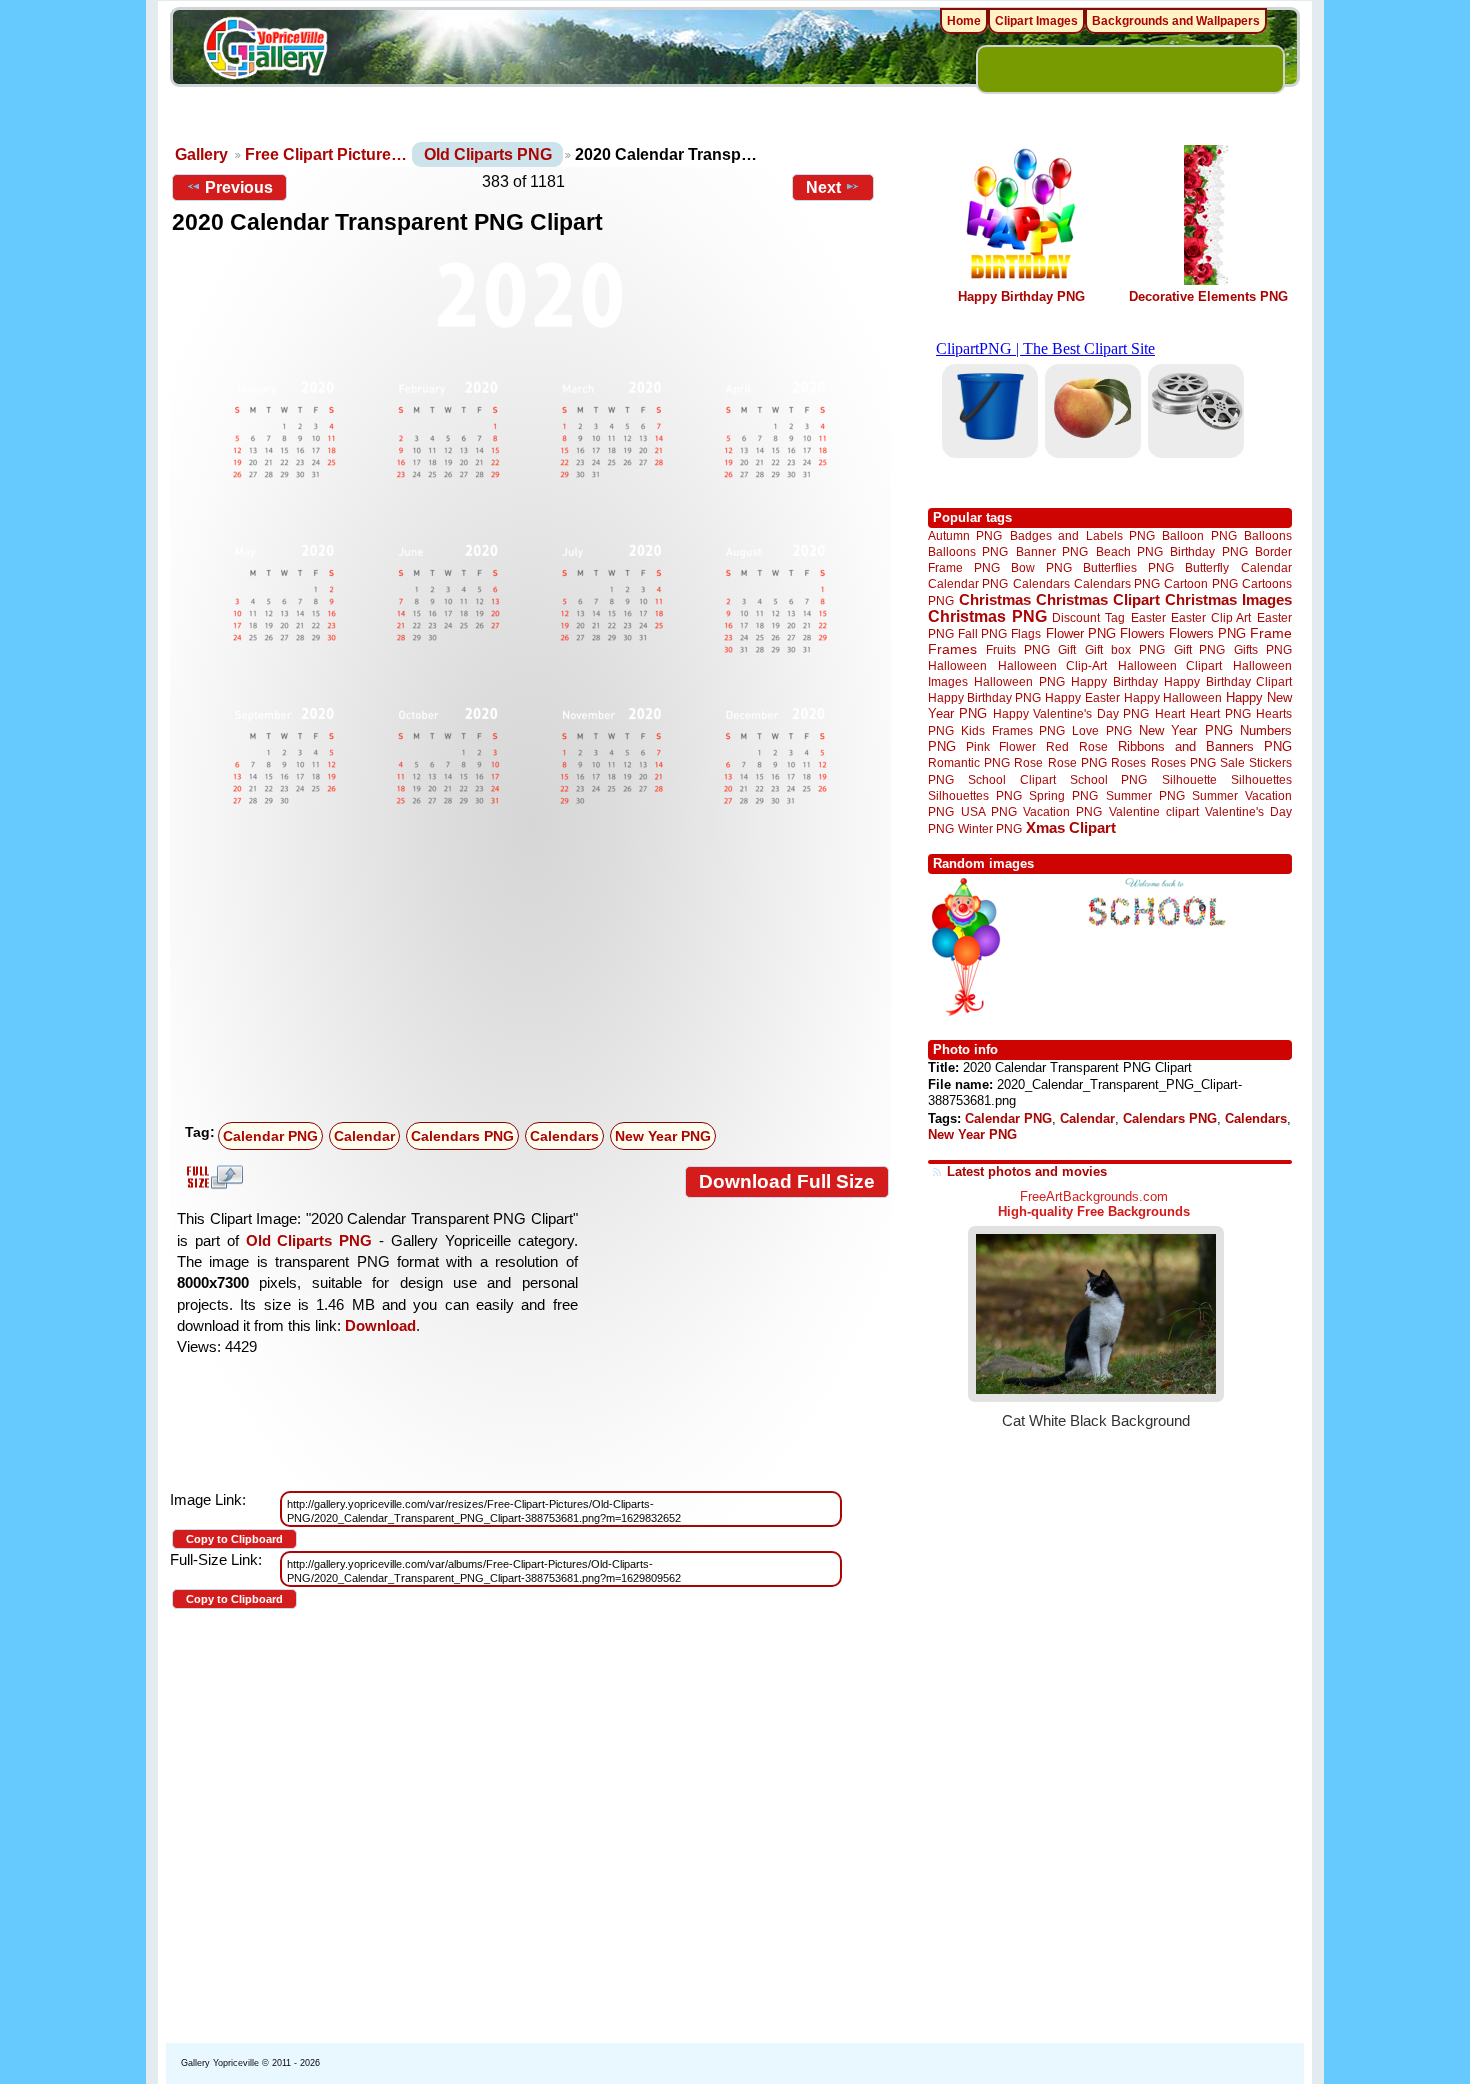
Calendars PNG (462, 1136)
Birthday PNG (1208, 551)
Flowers (1142, 633)
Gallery (201, 154)
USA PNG (989, 811)
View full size (212, 1177)
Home (964, 21)
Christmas (995, 599)
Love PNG (1101, 731)
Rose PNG (1077, 763)
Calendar (364, 1136)
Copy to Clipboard (234, 1539)
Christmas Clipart (1098, 599)
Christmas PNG (987, 616)
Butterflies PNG (1128, 567)
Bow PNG (1041, 567)
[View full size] (530, 533)
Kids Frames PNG (1013, 730)
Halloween (957, 665)
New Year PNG (663, 1136)
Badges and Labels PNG (1082, 535)
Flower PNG (1081, 633)
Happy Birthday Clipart (1228, 681)
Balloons (1268, 535)
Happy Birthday (1114, 681)
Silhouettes (1261, 779)
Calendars (564, 1136)
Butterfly (1207, 567)
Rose (1028, 763)
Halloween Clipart (1170, 665)
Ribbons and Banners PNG (1205, 746)
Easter (1148, 617)
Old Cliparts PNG (488, 154)
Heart (1170, 713)
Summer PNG (1145, 795)
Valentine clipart (1154, 811)
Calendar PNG (270, 1136)
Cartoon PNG (1200, 583)
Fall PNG (982, 633)
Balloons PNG (968, 551)
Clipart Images (1036, 21)
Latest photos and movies (1027, 1171)
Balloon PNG (1199, 535)
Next (823, 187)
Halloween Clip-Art (1053, 665)
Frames (952, 649)
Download (380, 1325)
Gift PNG (1200, 649)
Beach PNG (1129, 551)
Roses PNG (1183, 763)
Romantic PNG (969, 763)
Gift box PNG (1125, 649)
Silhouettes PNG (975, 795)
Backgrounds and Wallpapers (1176, 21)
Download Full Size (787, 1181)
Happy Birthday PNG (1021, 296)
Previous (239, 187)
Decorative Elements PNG (1208, 296)
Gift (1067, 649)
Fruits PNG (1018, 649)
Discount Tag (1088, 617)
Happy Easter (1082, 697)
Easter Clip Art (1211, 617)
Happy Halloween (1173, 697)
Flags (1026, 633)
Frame (1271, 633)
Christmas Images (1228, 599)
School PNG (1108, 779)
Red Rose (1076, 746)
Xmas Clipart (1071, 827)
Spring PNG (1063, 795)
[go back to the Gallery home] (265, 51)
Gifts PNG (1263, 649)
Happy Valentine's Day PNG (1071, 714)
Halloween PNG (1019, 681)
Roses (1128, 763)
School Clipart (1011, 779)
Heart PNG (1220, 713)
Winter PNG (990, 828)
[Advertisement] (535, 965)
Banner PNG (1052, 551)
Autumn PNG (965, 535)
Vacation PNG (1062, 811)
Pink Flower (1001, 746)
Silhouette (1189, 779)
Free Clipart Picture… (326, 154)
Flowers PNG (1207, 633)
